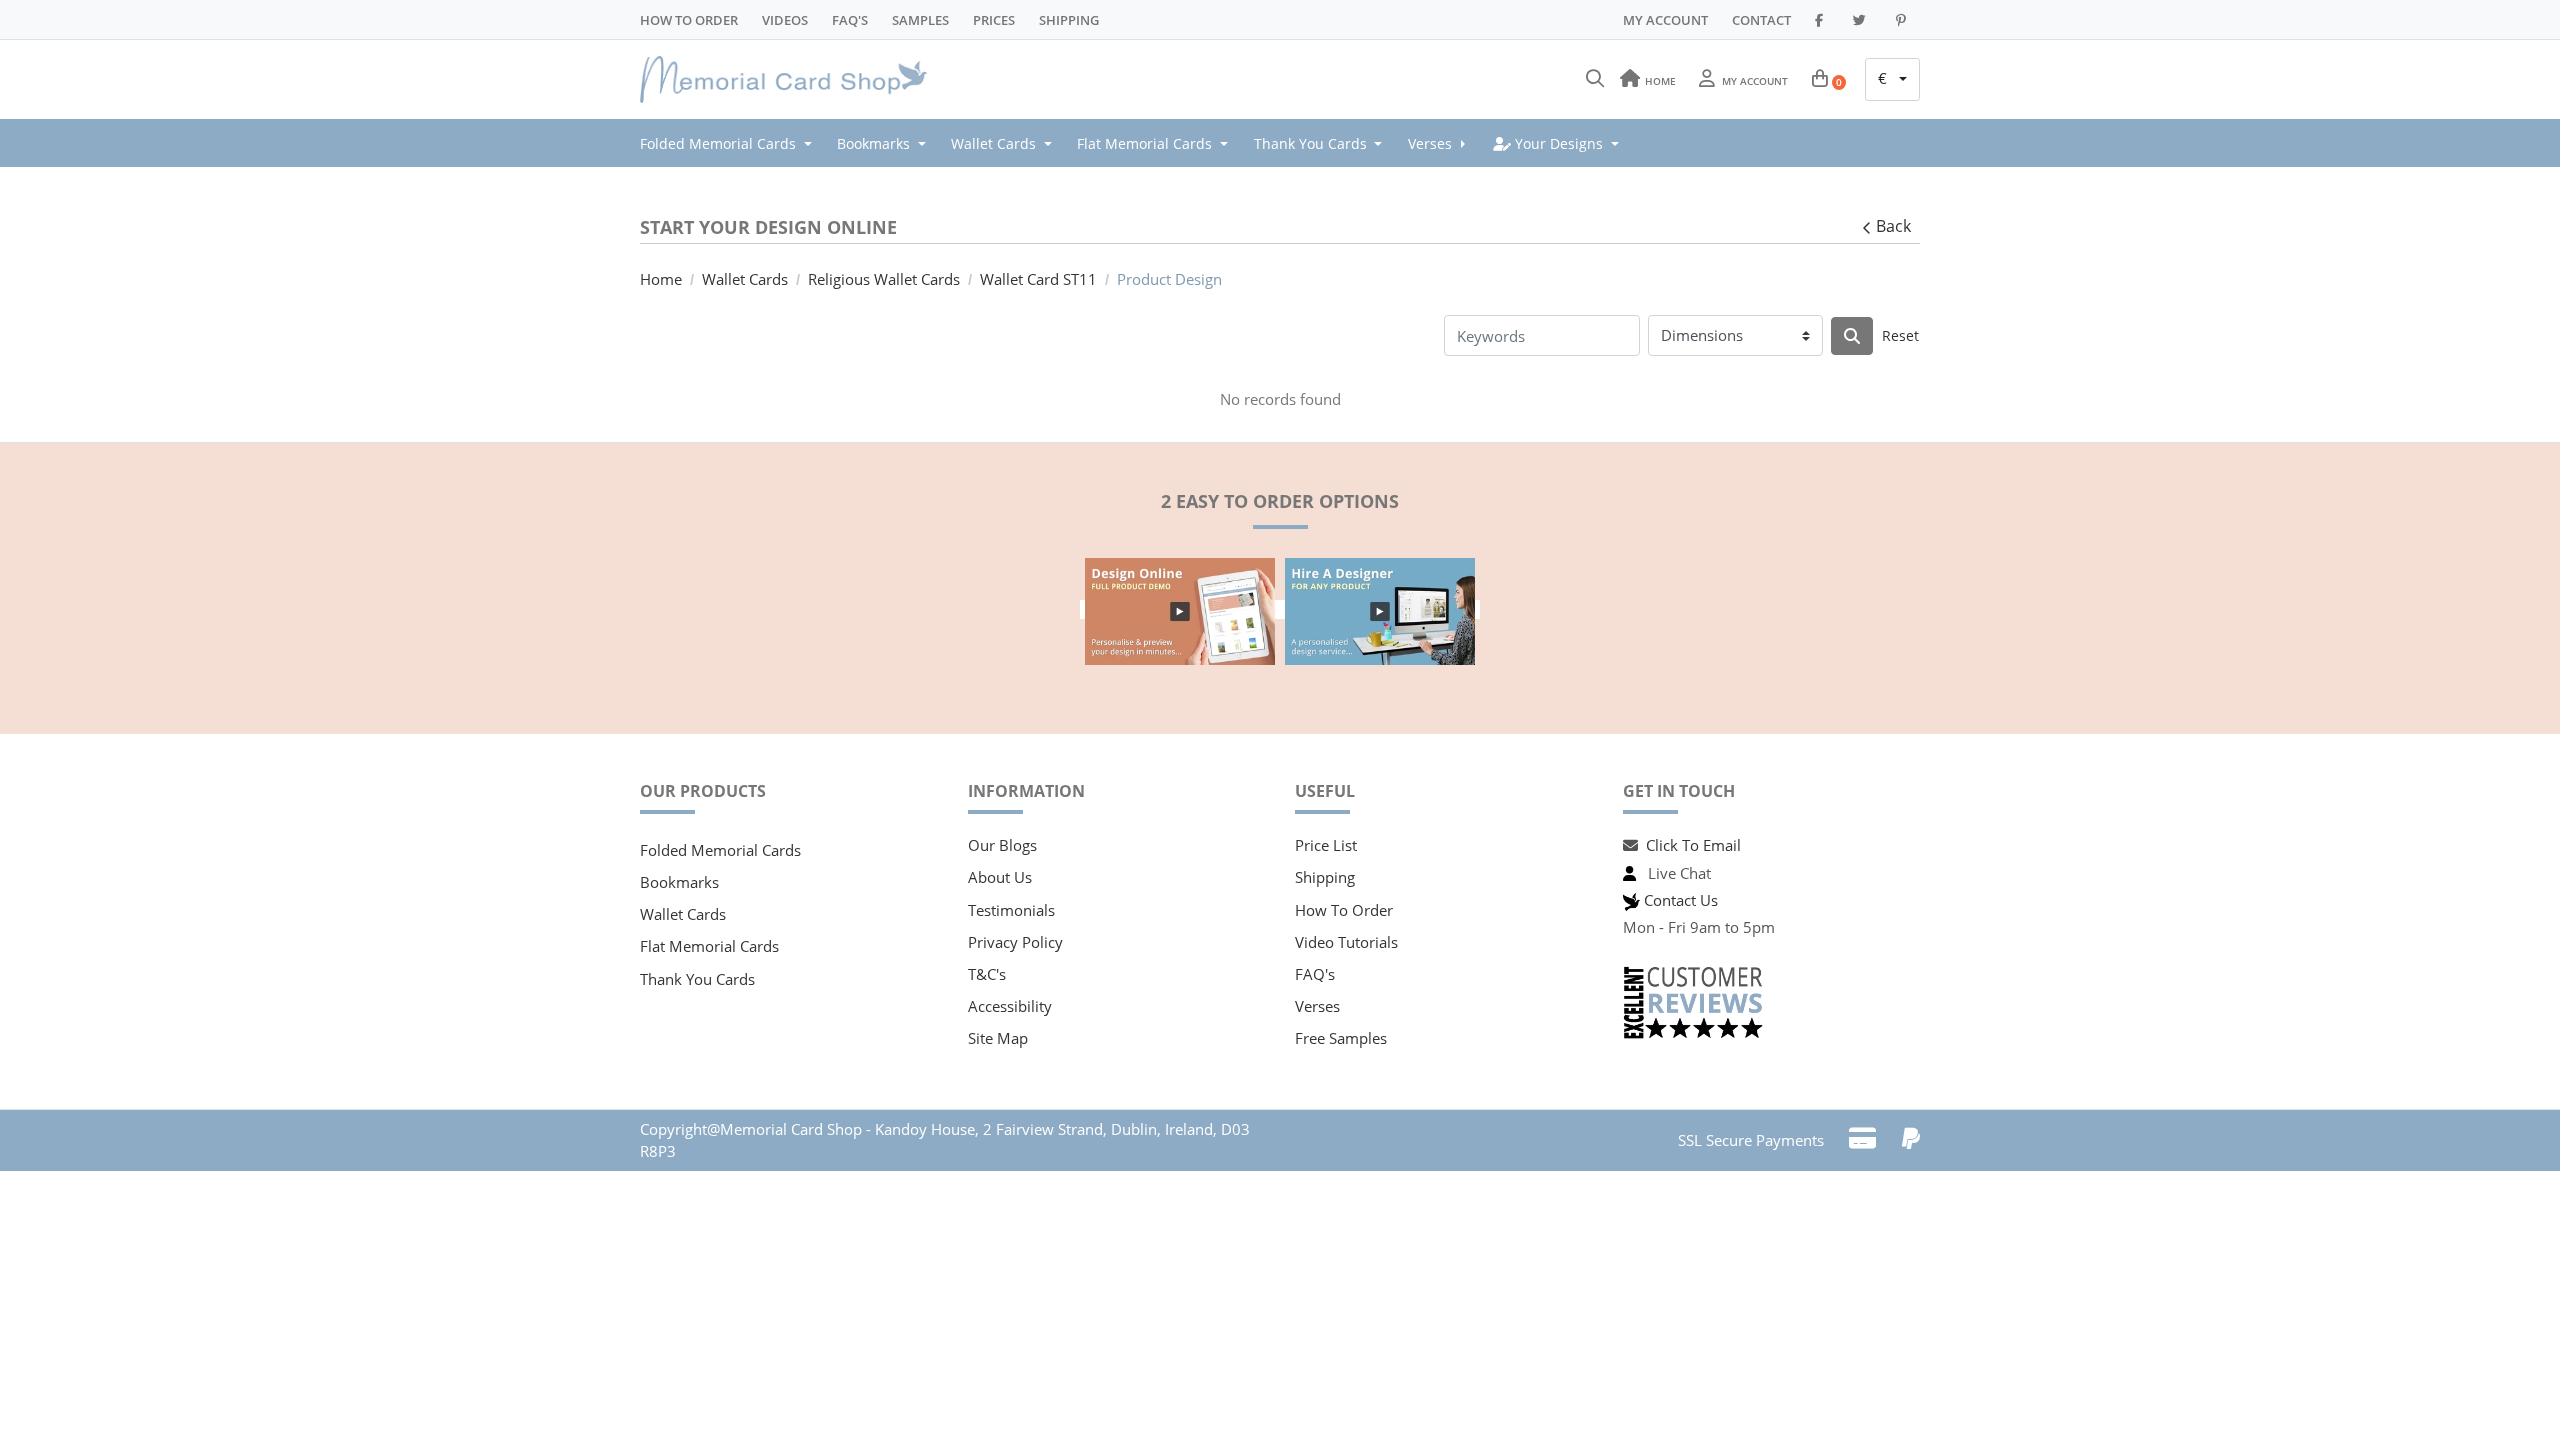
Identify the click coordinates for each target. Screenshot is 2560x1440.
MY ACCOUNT (1665, 20)
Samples (920, 20)
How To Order (689, 20)
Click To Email (1693, 845)
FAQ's (1315, 974)
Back (1893, 226)
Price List (1326, 845)
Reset (1900, 335)
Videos (785, 20)
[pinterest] (1904, 20)
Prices (994, 20)
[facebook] (1822, 20)
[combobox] (1892, 80)
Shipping (1069, 20)
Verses (1317, 1006)
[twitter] (1862, 20)
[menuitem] (732, 143)
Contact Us (1681, 900)
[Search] (1595, 79)
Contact (1761, 20)
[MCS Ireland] (790, 80)
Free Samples (1341, 1038)
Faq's (850, 20)
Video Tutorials (1346, 942)
